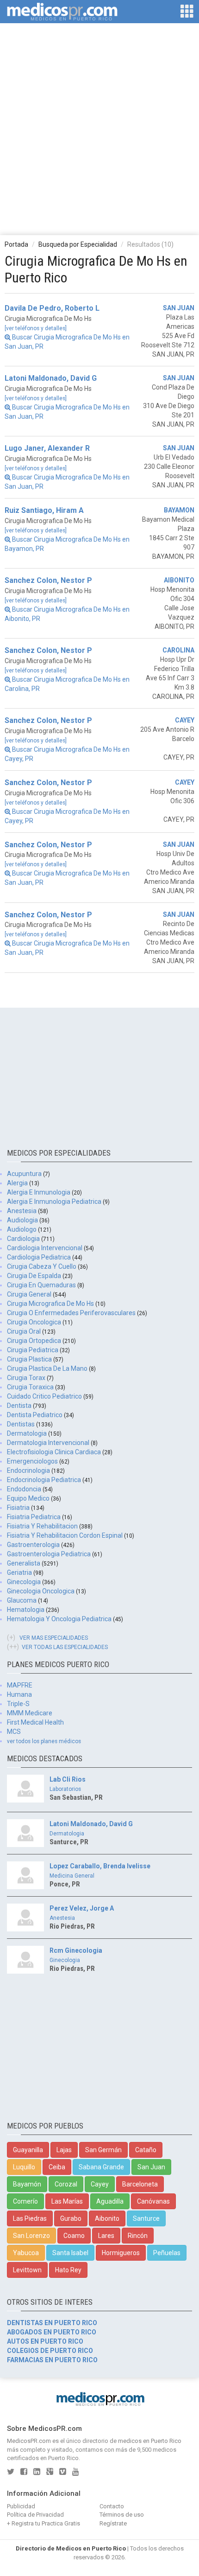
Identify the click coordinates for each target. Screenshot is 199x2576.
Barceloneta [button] (140, 2184)
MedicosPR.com (29, 2441)
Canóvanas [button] (153, 2201)
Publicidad (21, 2506)
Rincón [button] (138, 2236)
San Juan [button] (151, 2167)
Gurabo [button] (71, 2218)
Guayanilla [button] (28, 2150)
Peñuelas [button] (167, 2253)
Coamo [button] (74, 2236)
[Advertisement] (99, 128)
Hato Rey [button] (68, 2270)
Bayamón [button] (27, 2184)
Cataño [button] (146, 2150)
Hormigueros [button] (121, 2253)
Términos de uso (122, 2515)
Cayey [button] (100, 2184)
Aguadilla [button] (110, 2201)
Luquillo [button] (24, 2167)
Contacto (112, 2506)
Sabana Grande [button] (101, 2167)
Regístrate (113, 2523)
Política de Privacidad (35, 2515)
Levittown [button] (27, 2270)
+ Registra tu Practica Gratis (44, 2523)
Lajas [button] (64, 2150)
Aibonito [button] (107, 2218)
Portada (16, 244)
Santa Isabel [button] (70, 2253)
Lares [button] (106, 2236)
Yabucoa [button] (26, 2253)
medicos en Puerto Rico (150, 2441)
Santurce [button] (146, 2218)
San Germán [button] (103, 2150)
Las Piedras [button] (30, 2218)
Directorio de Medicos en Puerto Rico (71, 2548)
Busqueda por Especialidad (78, 244)
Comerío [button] (25, 2201)
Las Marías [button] (67, 2201)
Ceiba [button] (57, 2167)
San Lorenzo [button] (31, 2236)
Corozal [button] (66, 2184)
